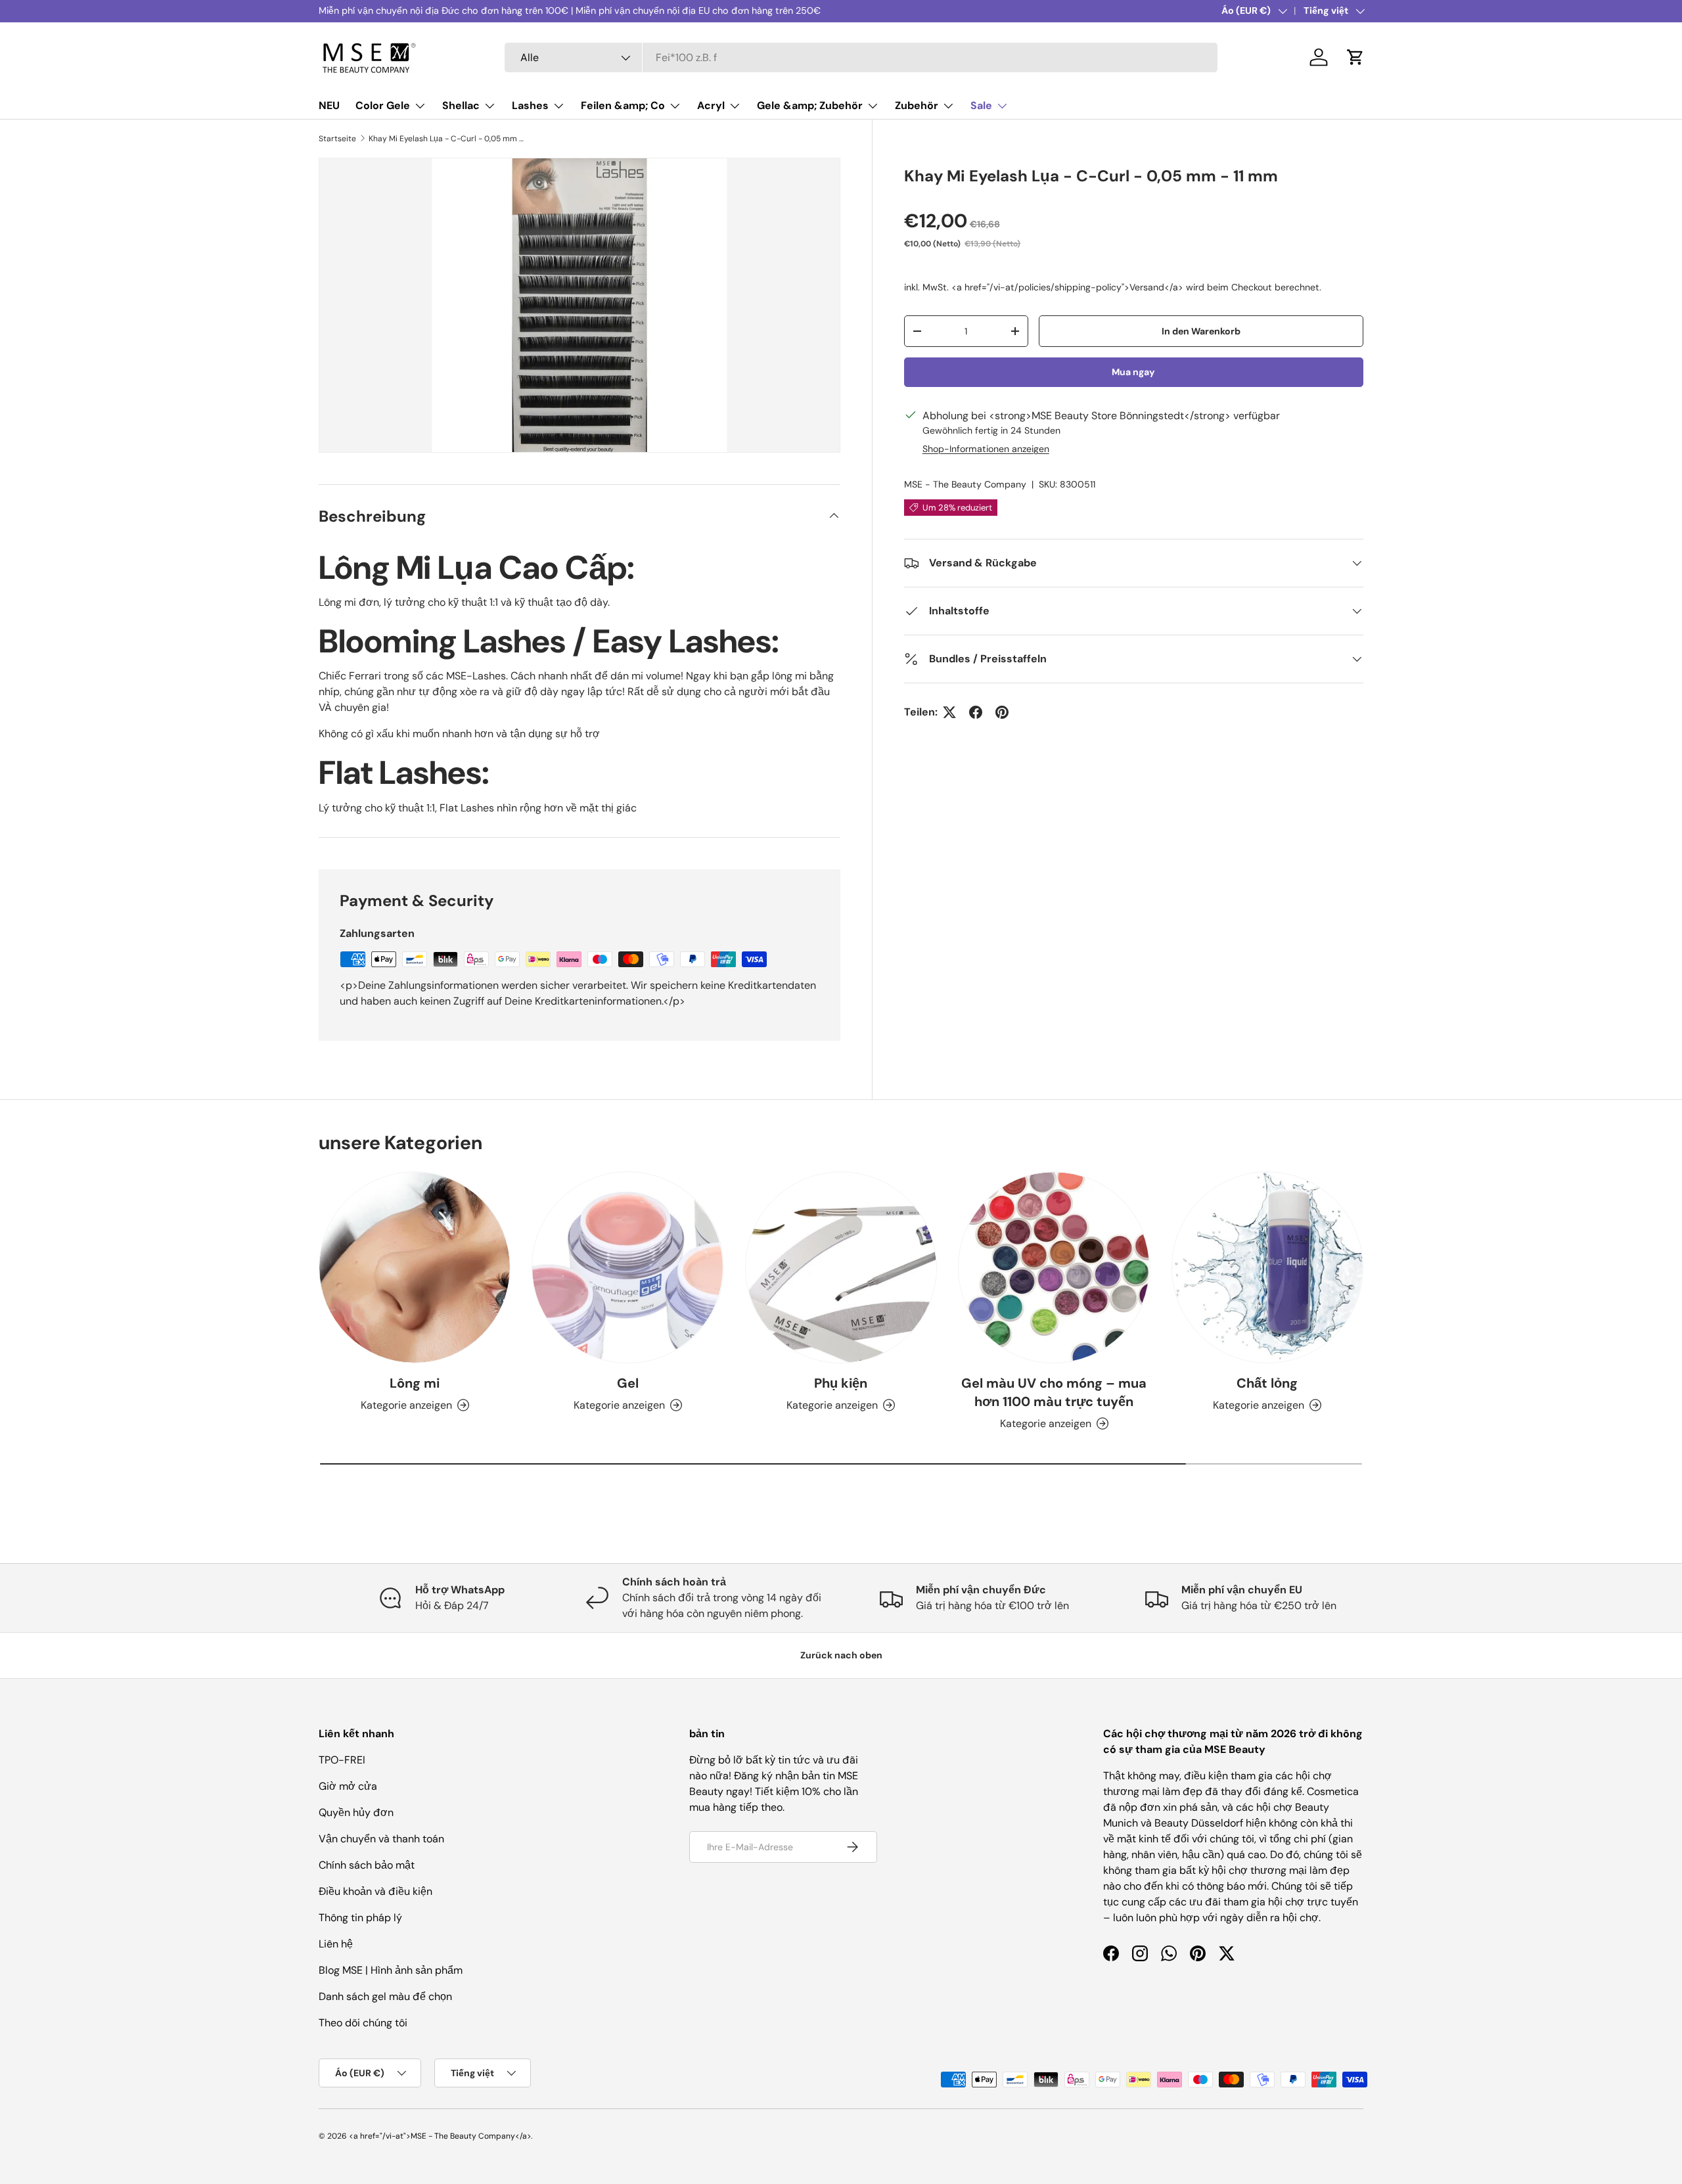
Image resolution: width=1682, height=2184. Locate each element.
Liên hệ (336, 1944)
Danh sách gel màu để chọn (385, 1996)
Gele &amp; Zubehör (810, 105)
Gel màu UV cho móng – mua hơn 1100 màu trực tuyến (1054, 1392)
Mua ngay (1133, 372)
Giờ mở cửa (348, 1786)
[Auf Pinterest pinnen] (1002, 712)
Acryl (711, 105)
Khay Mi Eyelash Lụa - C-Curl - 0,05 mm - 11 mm (447, 139)
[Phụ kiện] (841, 1267)
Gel (628, 1383)
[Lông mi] (415, 1267)
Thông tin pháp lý (360, 1918)
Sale (981, 105)
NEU (329, 105)
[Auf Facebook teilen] (976, 712)
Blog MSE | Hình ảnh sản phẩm (391, 1970)
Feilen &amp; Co (623, 105)
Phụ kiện (841, 1383)
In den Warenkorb (1201, 331)
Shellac (461, 105)
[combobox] (861, 57)
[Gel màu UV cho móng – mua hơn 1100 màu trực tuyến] (1054, 1267)
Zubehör (917, 105)
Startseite (337, 139)
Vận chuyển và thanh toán (381, 1839)
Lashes (530, 105)
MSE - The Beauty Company (965, 484)
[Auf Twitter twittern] (949, 712)
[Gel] (627, 1267)
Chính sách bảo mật (367, 1865)
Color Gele (383, 105)
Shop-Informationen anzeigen (986, 449)
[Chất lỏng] (1267, 1267)
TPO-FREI (342, 1760)
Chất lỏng (1267, 1383)
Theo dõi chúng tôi (363, 2023)
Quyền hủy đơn (356, 1812)
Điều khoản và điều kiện (375, 1891)
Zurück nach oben (841, 1655)
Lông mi (415, 1383)
